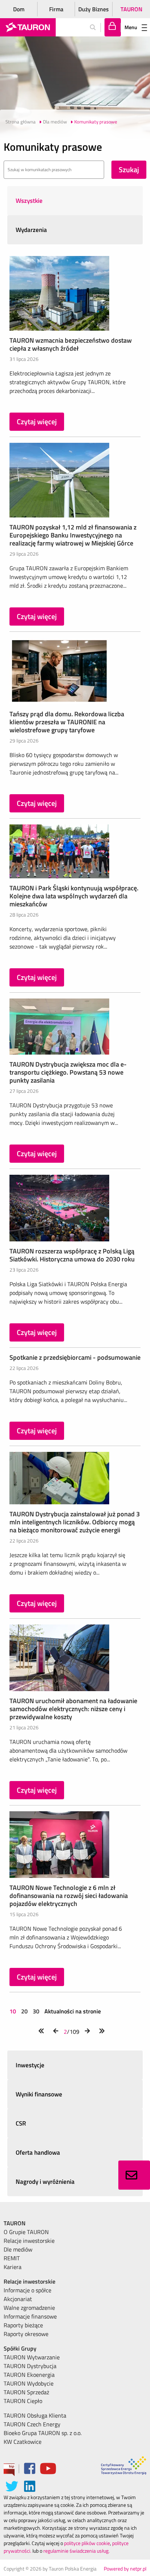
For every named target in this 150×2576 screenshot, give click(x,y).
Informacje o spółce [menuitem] (27, 2290)
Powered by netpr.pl (125, 2569)
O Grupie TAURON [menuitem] (26, 2232)
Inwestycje (30, 2065)
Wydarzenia (31, 230)
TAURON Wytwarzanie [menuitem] (32, 2357)
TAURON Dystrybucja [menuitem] (30, 2366)
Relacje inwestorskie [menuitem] (29, 2241)
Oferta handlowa (38, 2152)
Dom (19, 9)
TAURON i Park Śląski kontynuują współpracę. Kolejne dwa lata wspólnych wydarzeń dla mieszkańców (74, 896)
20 (24, 2011)
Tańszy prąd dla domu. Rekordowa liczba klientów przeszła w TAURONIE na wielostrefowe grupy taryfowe (67, 722)
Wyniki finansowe (39, 2094)
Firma (56, 9)
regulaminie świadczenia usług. (76, 2551)
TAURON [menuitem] (15, 2223)
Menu (131, 27)
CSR (21, 2123)
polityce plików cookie (87, 2543)
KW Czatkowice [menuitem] (23, 2442)
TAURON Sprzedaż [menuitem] (26, 2392)
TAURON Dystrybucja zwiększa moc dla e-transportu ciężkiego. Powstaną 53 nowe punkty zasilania (68, 1072)
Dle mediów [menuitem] (18, 2249)
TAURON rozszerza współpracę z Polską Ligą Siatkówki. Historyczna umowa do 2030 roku (72, 1255)
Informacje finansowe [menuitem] (30, 2316)
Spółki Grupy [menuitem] (20, 2348)
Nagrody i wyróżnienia (45, 2182)
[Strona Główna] (28, 27)
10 (13, 2011)
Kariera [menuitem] (13, 2267)
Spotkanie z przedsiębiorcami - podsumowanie (75, 1357)
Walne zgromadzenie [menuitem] (29, 2308)
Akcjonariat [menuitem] (18, 2299)
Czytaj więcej (37, 422)
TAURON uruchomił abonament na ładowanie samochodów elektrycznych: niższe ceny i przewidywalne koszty (73, 1709)
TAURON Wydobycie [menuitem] (29, 2383)
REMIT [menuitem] (12, 2258)
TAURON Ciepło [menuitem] (23, 2401)
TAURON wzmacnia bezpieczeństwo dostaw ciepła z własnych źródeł (71, 344)
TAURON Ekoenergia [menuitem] (29, 2375)
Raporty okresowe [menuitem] (26, 2334)
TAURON (131, 9)
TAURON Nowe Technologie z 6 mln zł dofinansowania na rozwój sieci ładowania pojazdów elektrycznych (69, 1896)
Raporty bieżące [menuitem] (23, 2325)
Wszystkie (29, 201)
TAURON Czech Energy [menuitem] (32, 2424)
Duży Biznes (94, 9)
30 (36, 2011)
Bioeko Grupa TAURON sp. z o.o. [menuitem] (43, 2433)
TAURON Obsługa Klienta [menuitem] (35, 2415)
